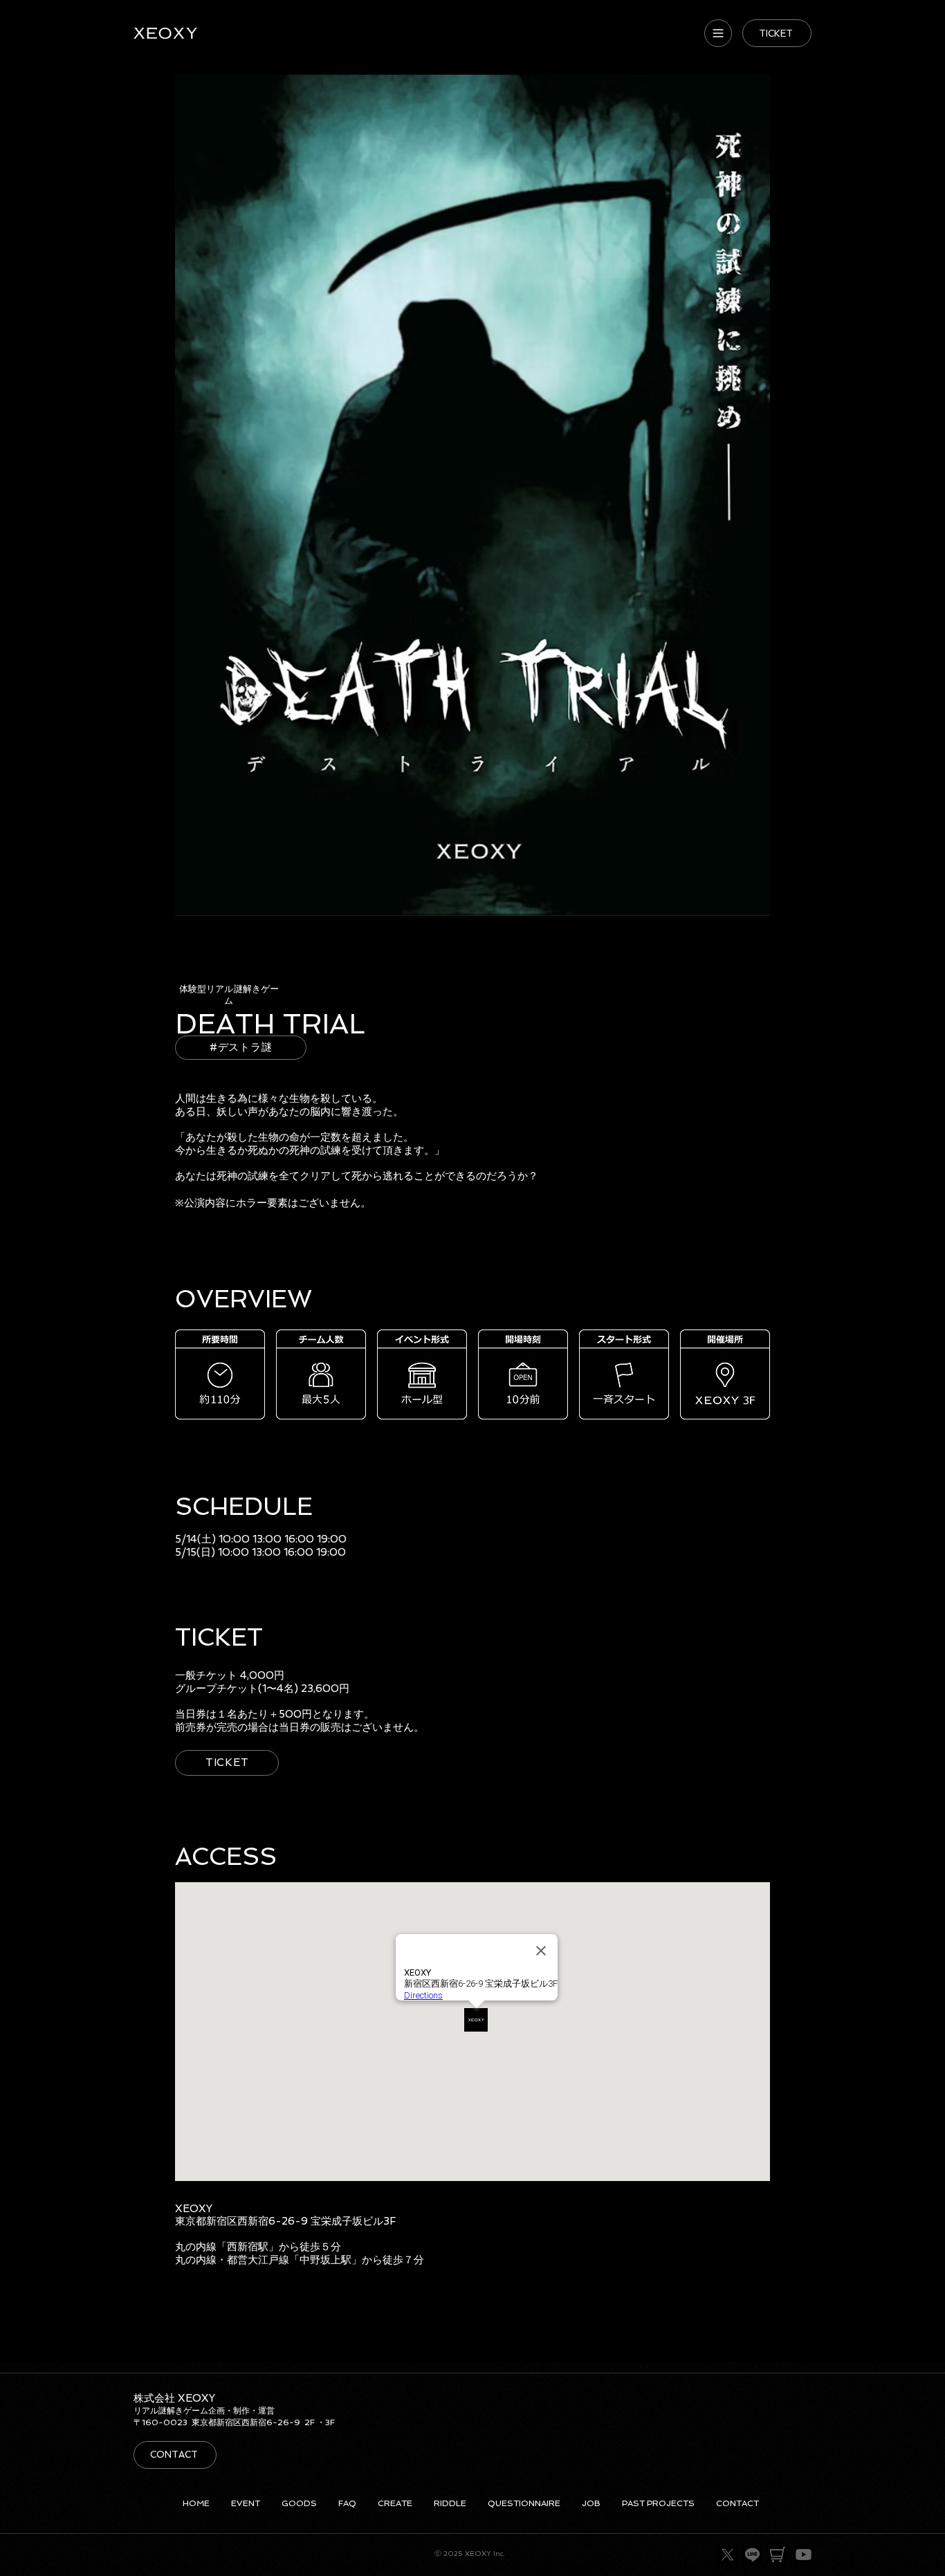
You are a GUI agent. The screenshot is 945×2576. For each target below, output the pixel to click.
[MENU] (718, 33)
